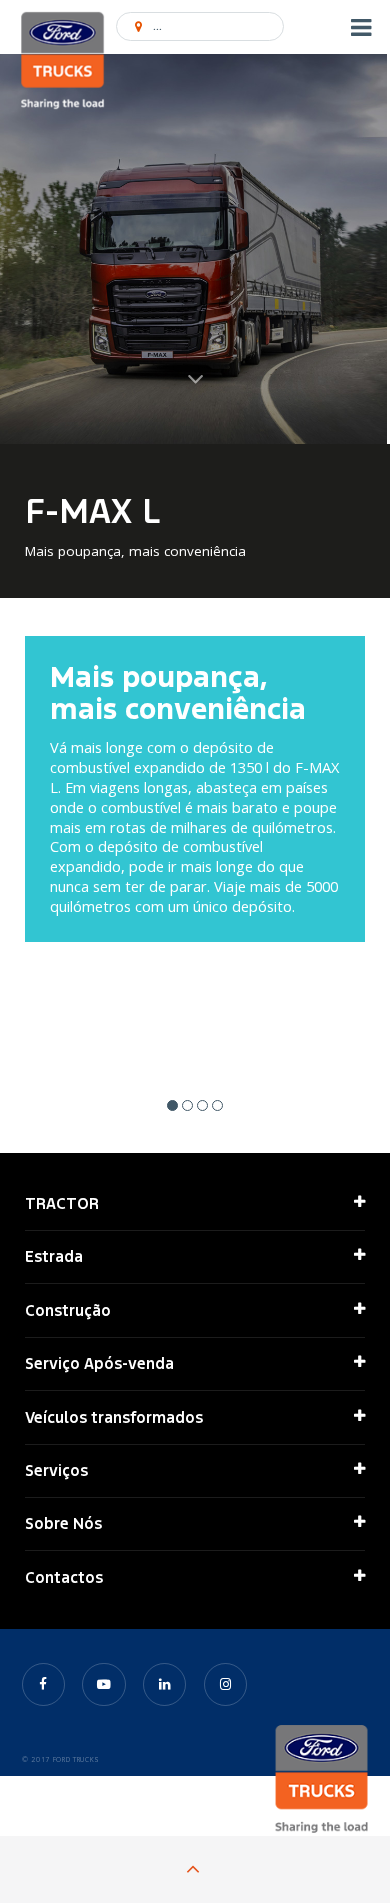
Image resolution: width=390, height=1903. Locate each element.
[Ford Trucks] (62, 62)
